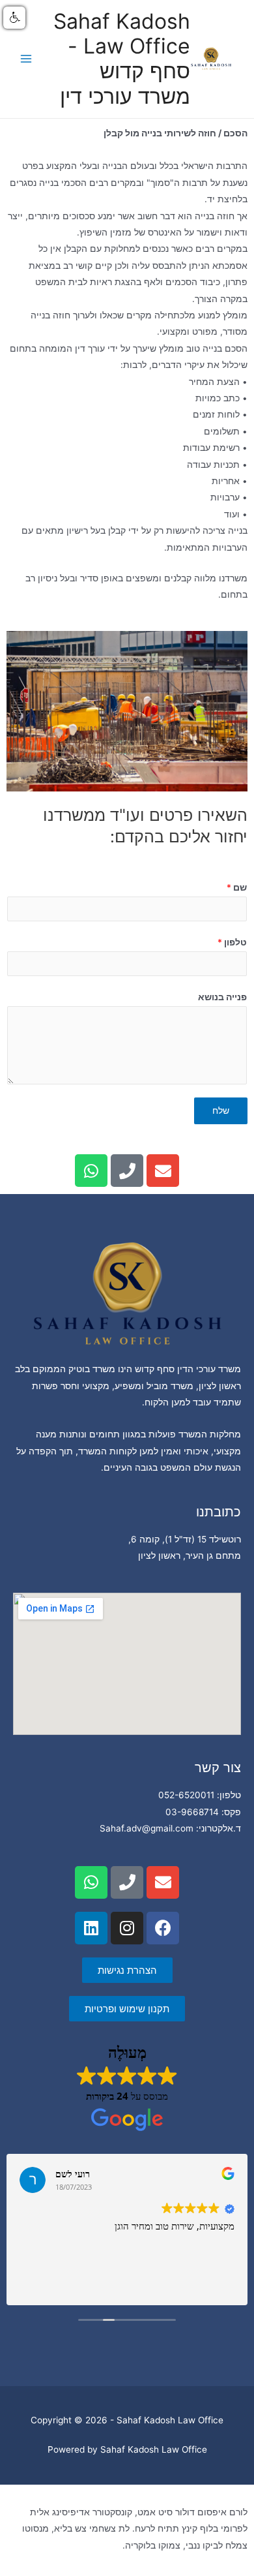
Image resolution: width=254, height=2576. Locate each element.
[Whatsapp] (91, 1171)
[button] (14, 18)
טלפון (232, 942)
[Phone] (127, 1171)
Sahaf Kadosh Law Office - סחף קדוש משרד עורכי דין (122, 59)
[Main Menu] (26, 59)
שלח (221, 1111)
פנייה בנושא (222, 997)
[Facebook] (163, 1928)
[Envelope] (163, 1171)
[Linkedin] (91, 1928)
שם (237, 887)
